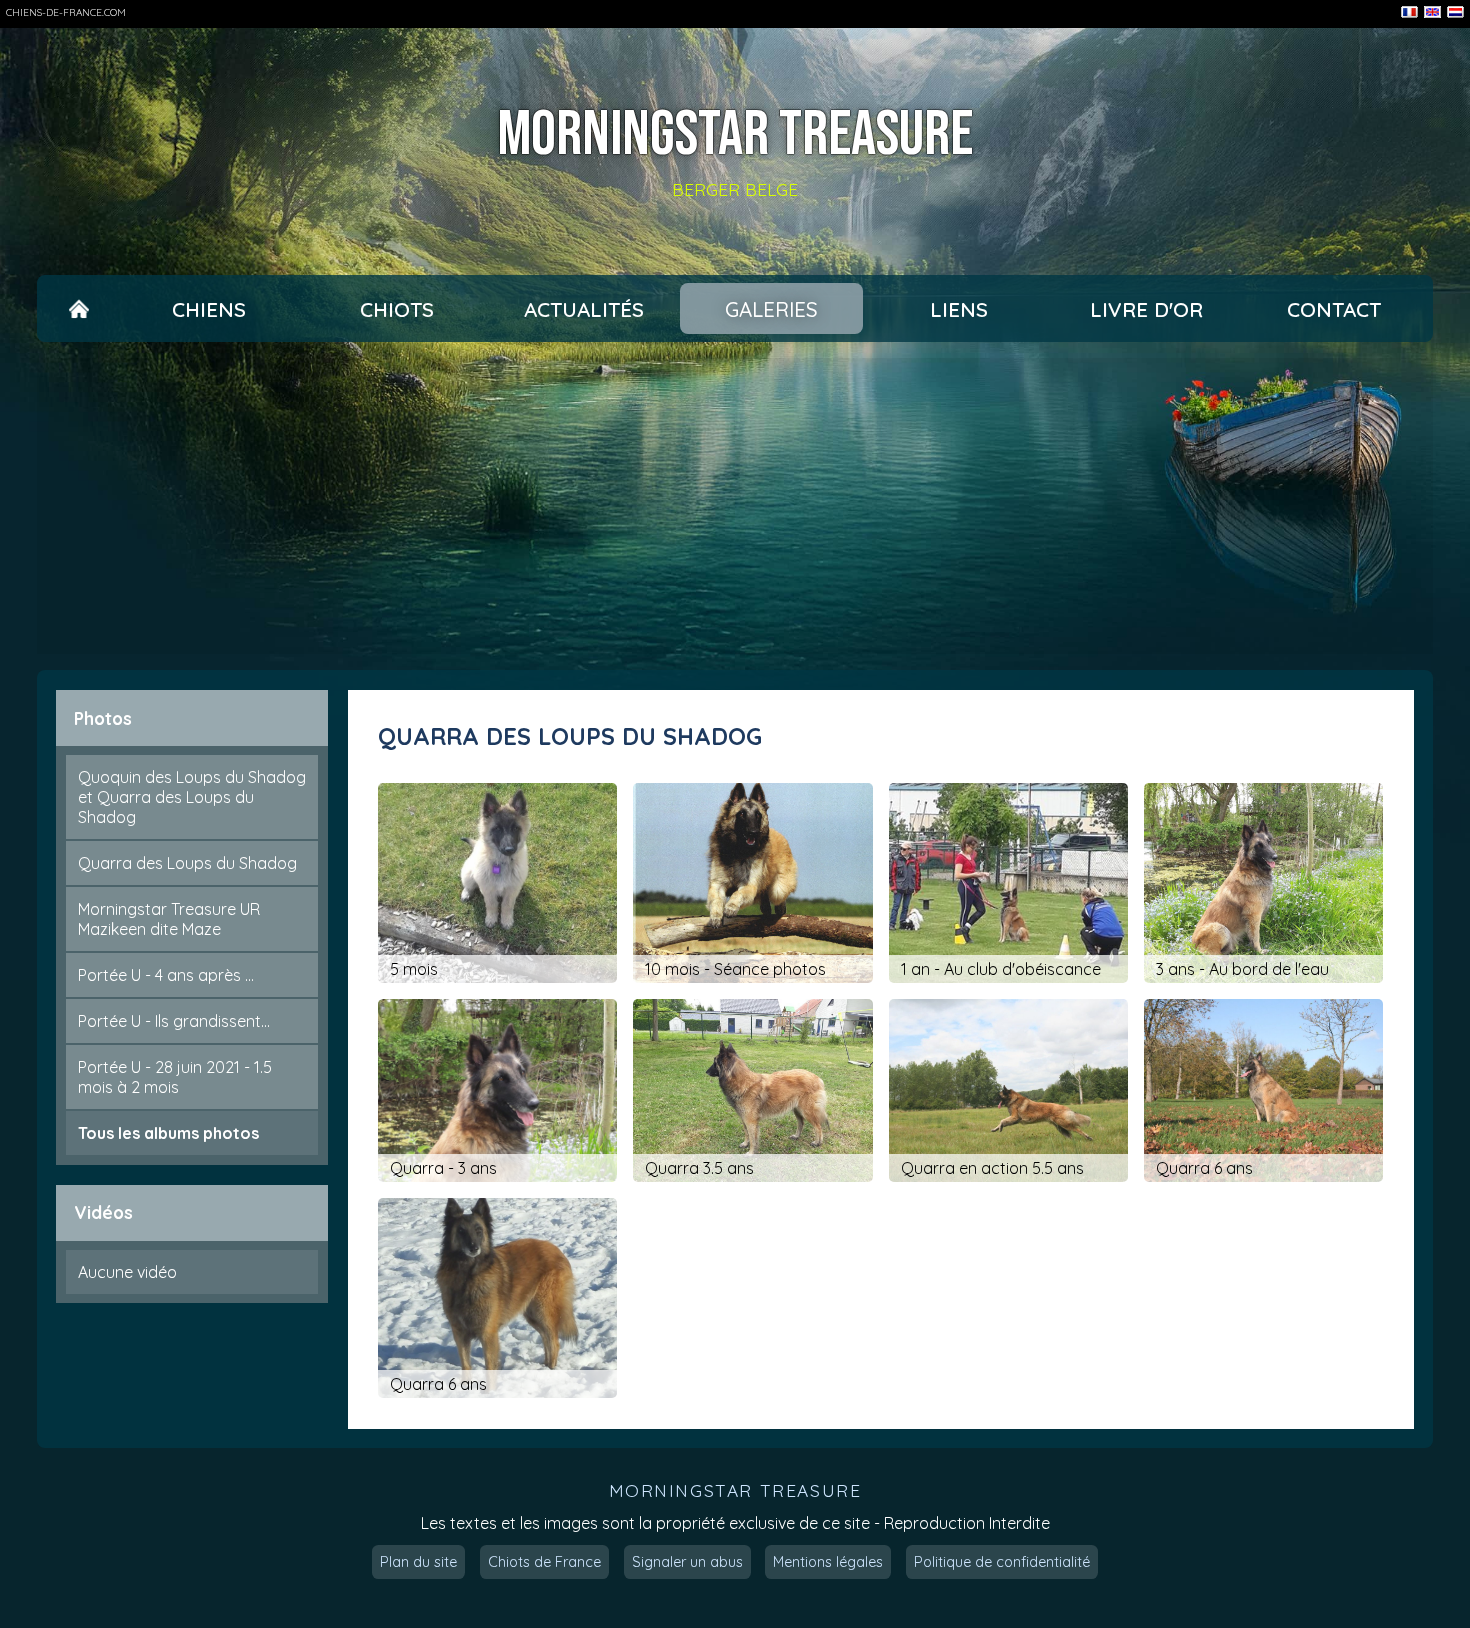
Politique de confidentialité (1002, 1562)
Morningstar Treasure (735, 136)
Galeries (771, 309)
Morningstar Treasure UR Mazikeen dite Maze (169, 919)
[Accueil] (79, 309)
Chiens (209, 309)
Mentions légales (828, 1562)
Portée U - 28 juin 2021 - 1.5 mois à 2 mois (175, 1077)
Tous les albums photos (168, 1133)
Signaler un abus (687, 1562)
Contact (1334, 309)
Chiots (397, 309)
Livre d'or (1146, 309)
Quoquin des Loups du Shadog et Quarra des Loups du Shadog (192, 797)
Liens (959, 309)
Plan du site (418, 1562)
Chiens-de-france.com (66, 12)
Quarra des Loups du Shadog (187, 863)
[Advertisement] (735, 506)
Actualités (584, 309)
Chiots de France (544, 1562)
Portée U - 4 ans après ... (166, 975)
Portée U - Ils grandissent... (174, 1021)
